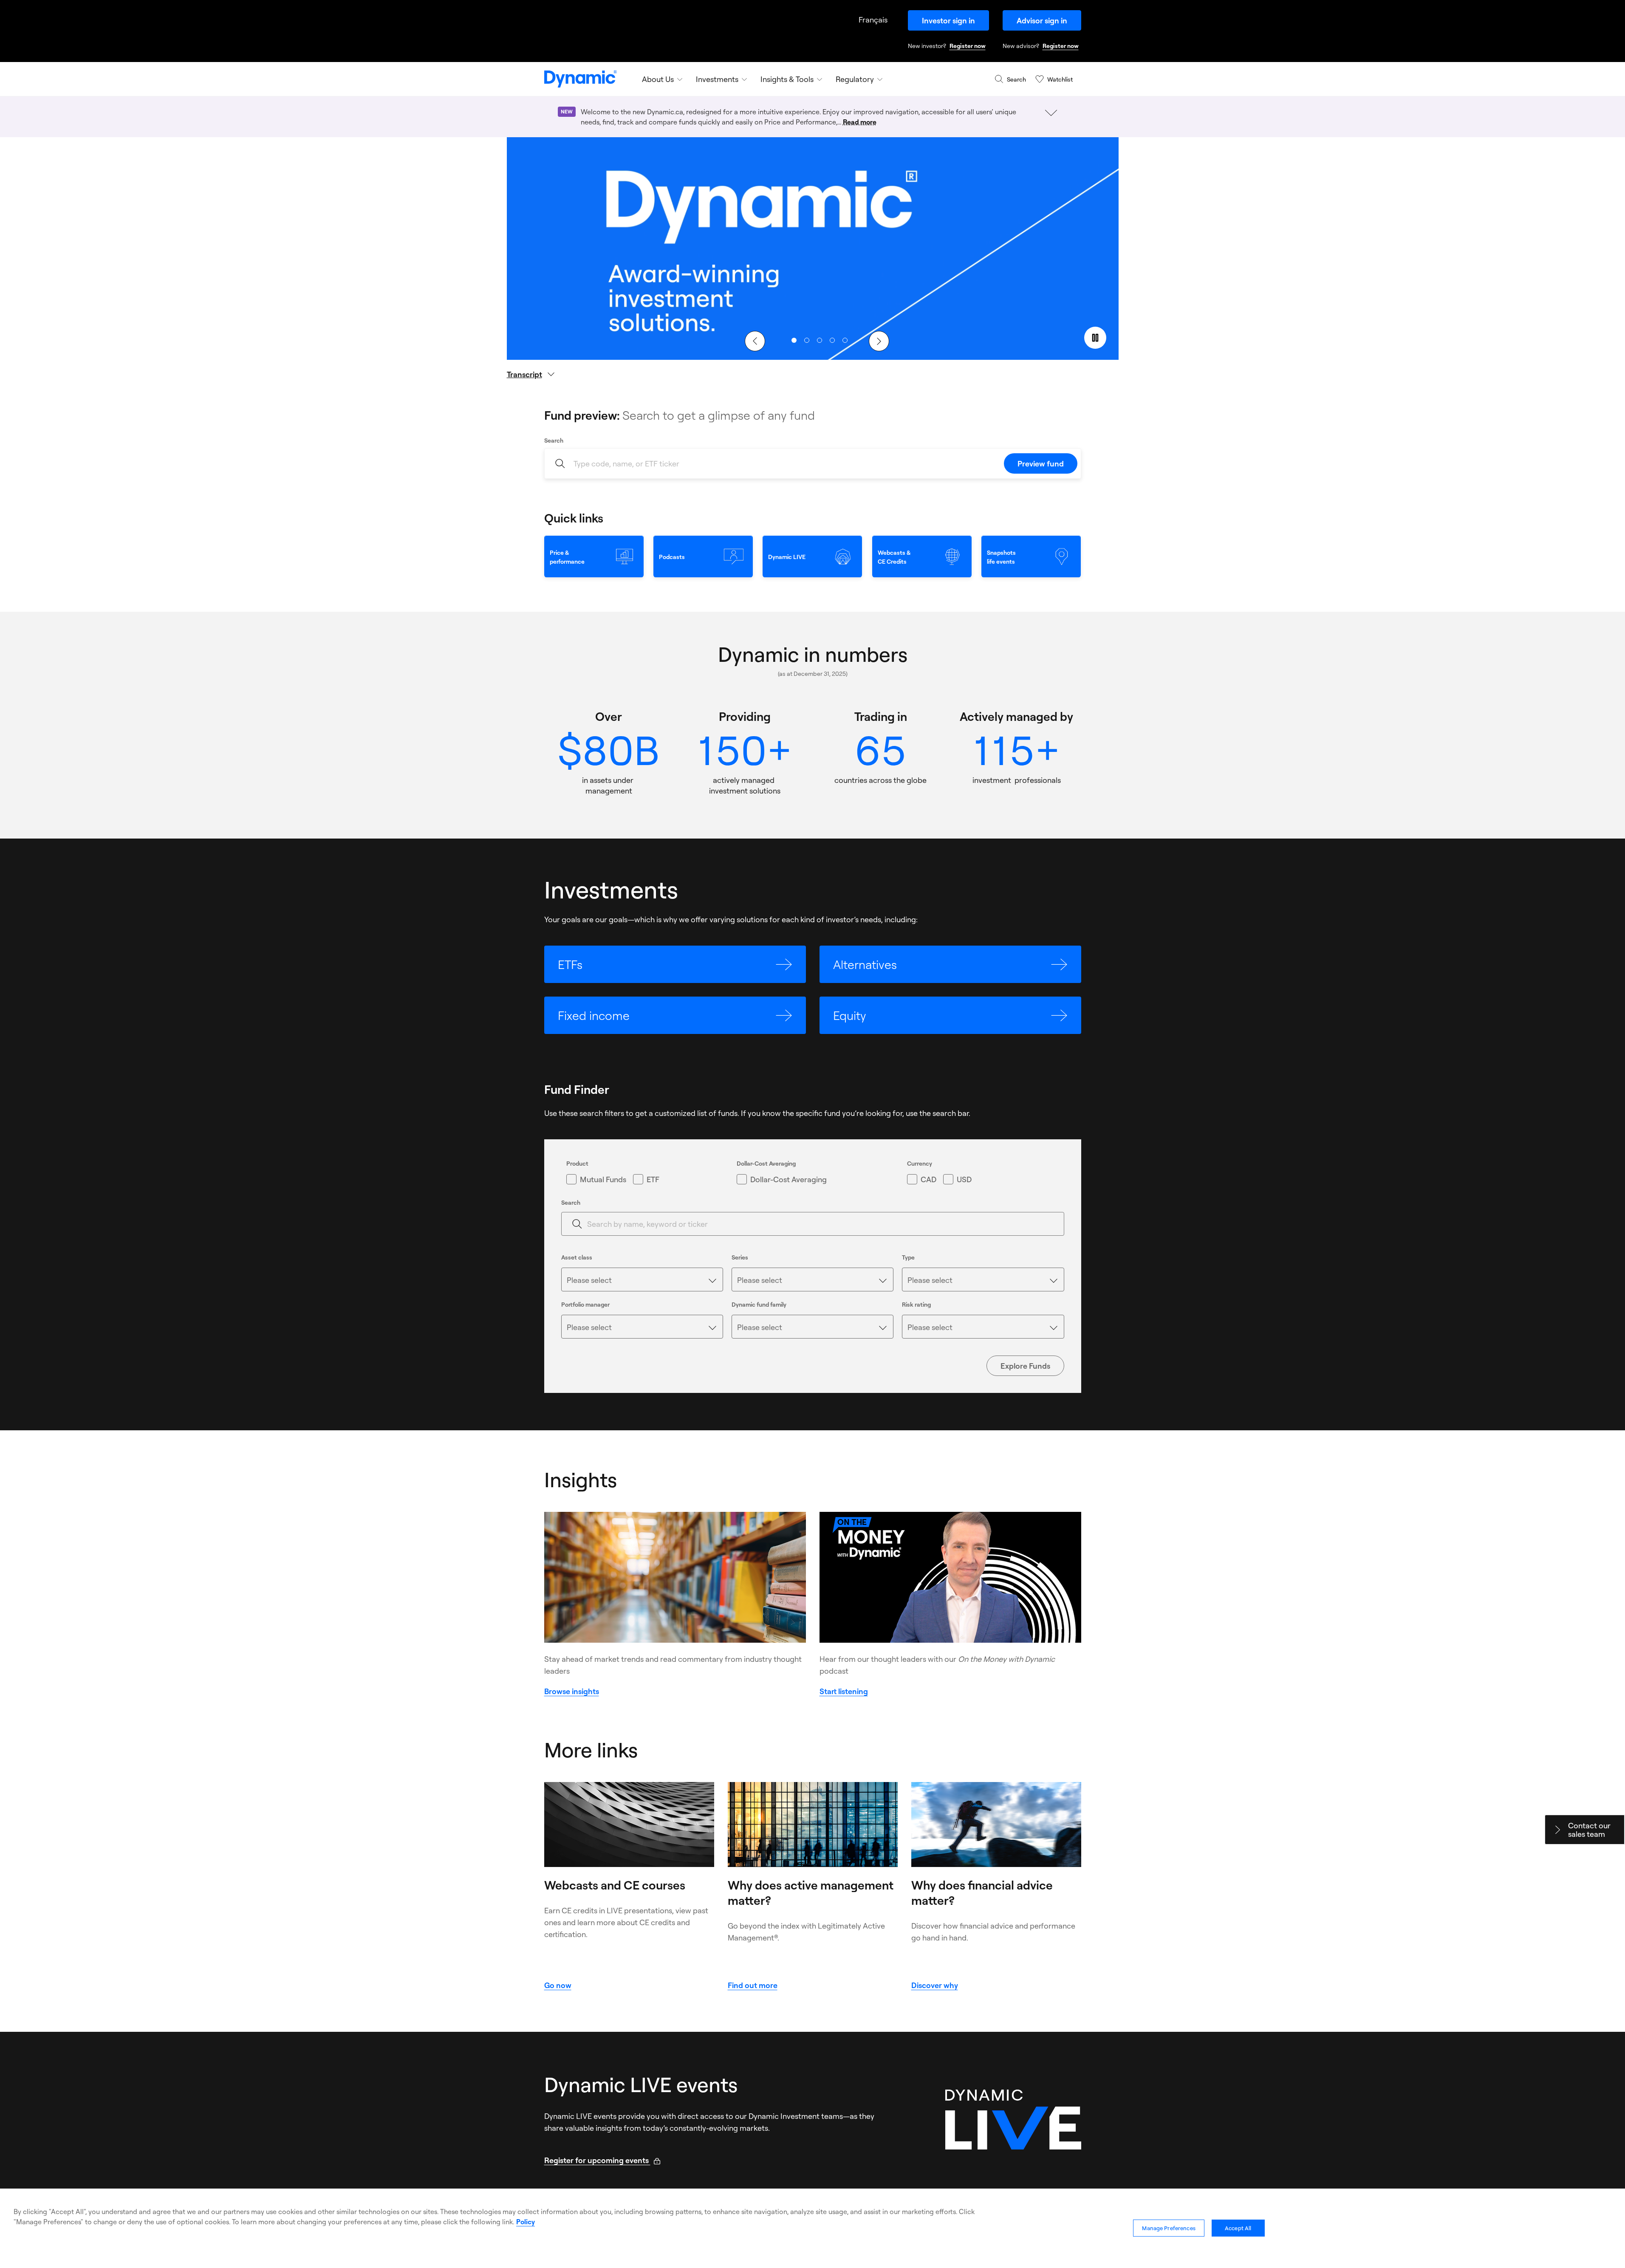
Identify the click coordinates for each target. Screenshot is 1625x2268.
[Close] (1611, 2199)
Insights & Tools (787, 79)
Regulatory (855, 79)
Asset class (577, 1257)
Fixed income (594, 1015)
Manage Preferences (1169, 2228)
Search (554, 440)
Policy (526, 2222)
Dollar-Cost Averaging (788, 1179)
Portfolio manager (585, 1304)
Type (908, 1257)
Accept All (1238, 2228)
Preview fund (1041, 463)
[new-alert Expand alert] (1051, 113)
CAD (928, 1179)
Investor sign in (948, 20)
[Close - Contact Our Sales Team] (1557, 1830)
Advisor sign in (1042, 20)
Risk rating (916, 1304)
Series (740, 1257)
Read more (860, 122)
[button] (794, 340)
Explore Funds (1025, 1366)
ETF (653, 1179)
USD (964, 1179)
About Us (658, 79)
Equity (850, 1015)
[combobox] (642, 1279)
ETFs (570, 964)
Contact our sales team (1589, 1830)
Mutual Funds (603, 1179)
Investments (717, 79)
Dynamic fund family (759, 1304)
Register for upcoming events (602, 2160)
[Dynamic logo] (581, 79)
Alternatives (865, 964)
